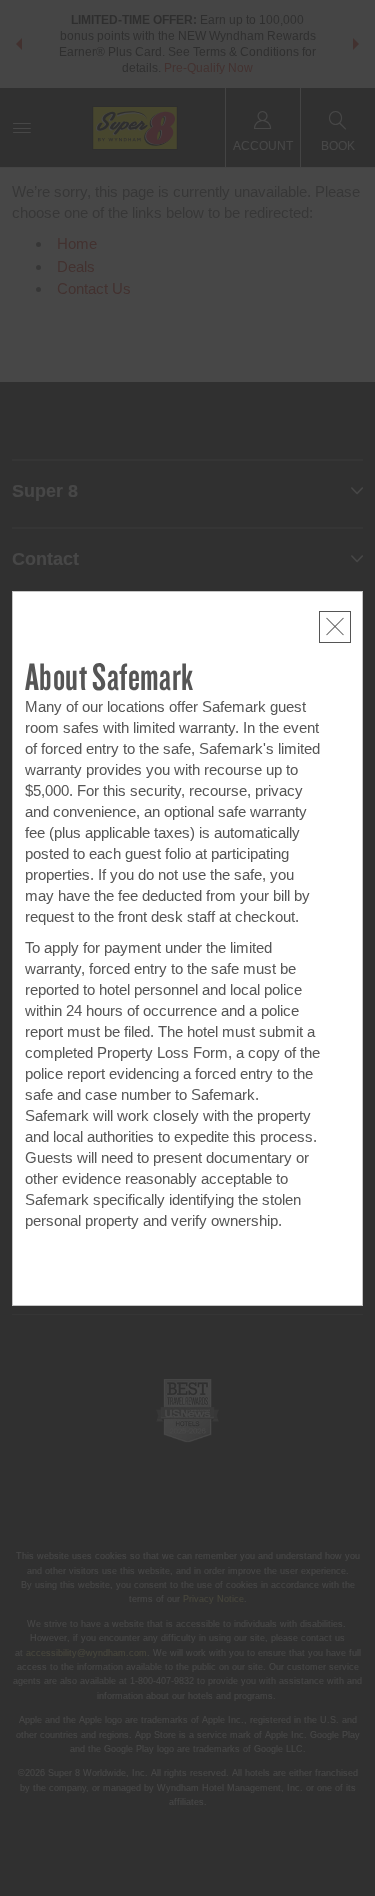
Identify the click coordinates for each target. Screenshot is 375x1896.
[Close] (335, 627)
